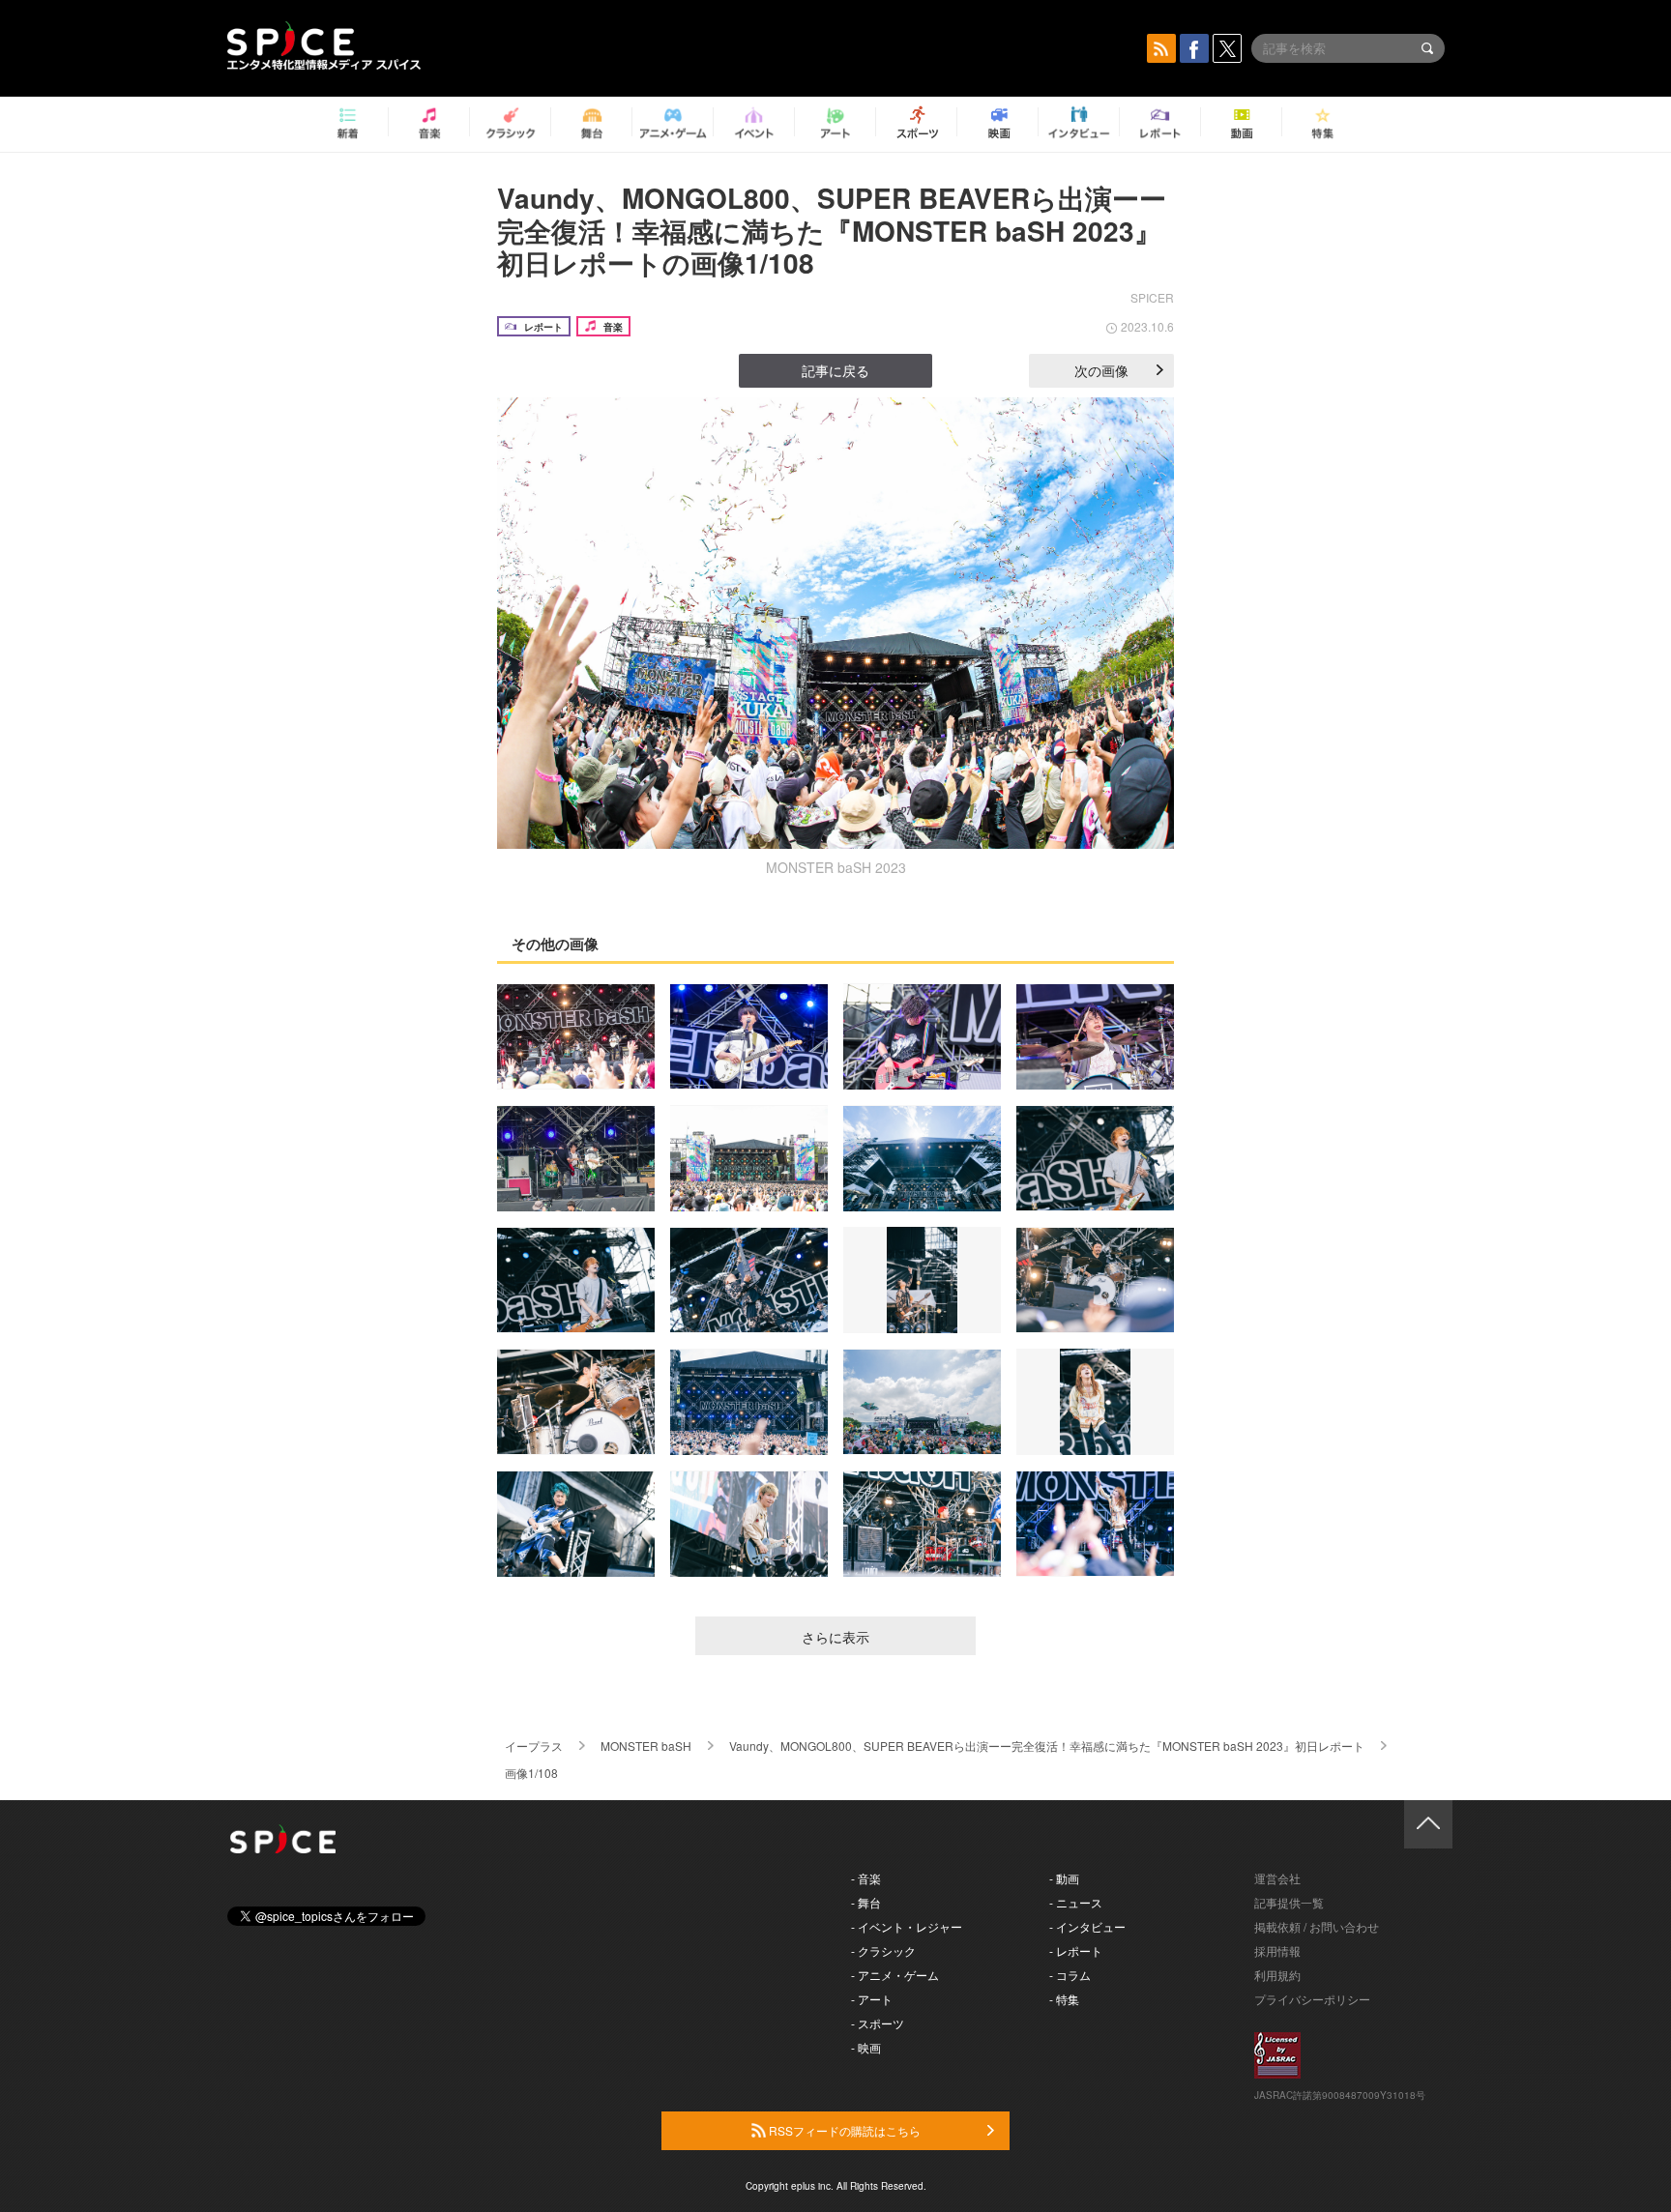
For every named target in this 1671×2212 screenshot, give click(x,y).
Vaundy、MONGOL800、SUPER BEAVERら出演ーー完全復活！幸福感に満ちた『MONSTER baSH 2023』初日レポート (1047, 1746)
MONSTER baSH (646, 1746)
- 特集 (1064, 1999)
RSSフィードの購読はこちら (843, 2130)
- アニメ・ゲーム (895, 1975)
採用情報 (1277, 1950)
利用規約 (1277, 1975)
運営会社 (1277, 1878)
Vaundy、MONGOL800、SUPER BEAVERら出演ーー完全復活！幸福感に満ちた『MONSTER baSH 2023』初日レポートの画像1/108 (832, 230)
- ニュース (1076, 1902)
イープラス (534, 1746)
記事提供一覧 (1289, 1902)
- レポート (1076, 1950)
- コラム (1070, 1975)
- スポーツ (878, 2023)
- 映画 (866, 2047)
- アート (872, 1999)
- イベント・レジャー (907, 1926)
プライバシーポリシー (1312, 1999)
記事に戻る (835, 370)
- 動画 (1064, 1878)
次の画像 (1101, 370)
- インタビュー (1087, 1926)
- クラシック (883, 1950)
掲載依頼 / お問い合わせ (1317, 1926)
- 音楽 (866, 1878)
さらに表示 (835, 1637)
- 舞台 (866, 1902)
